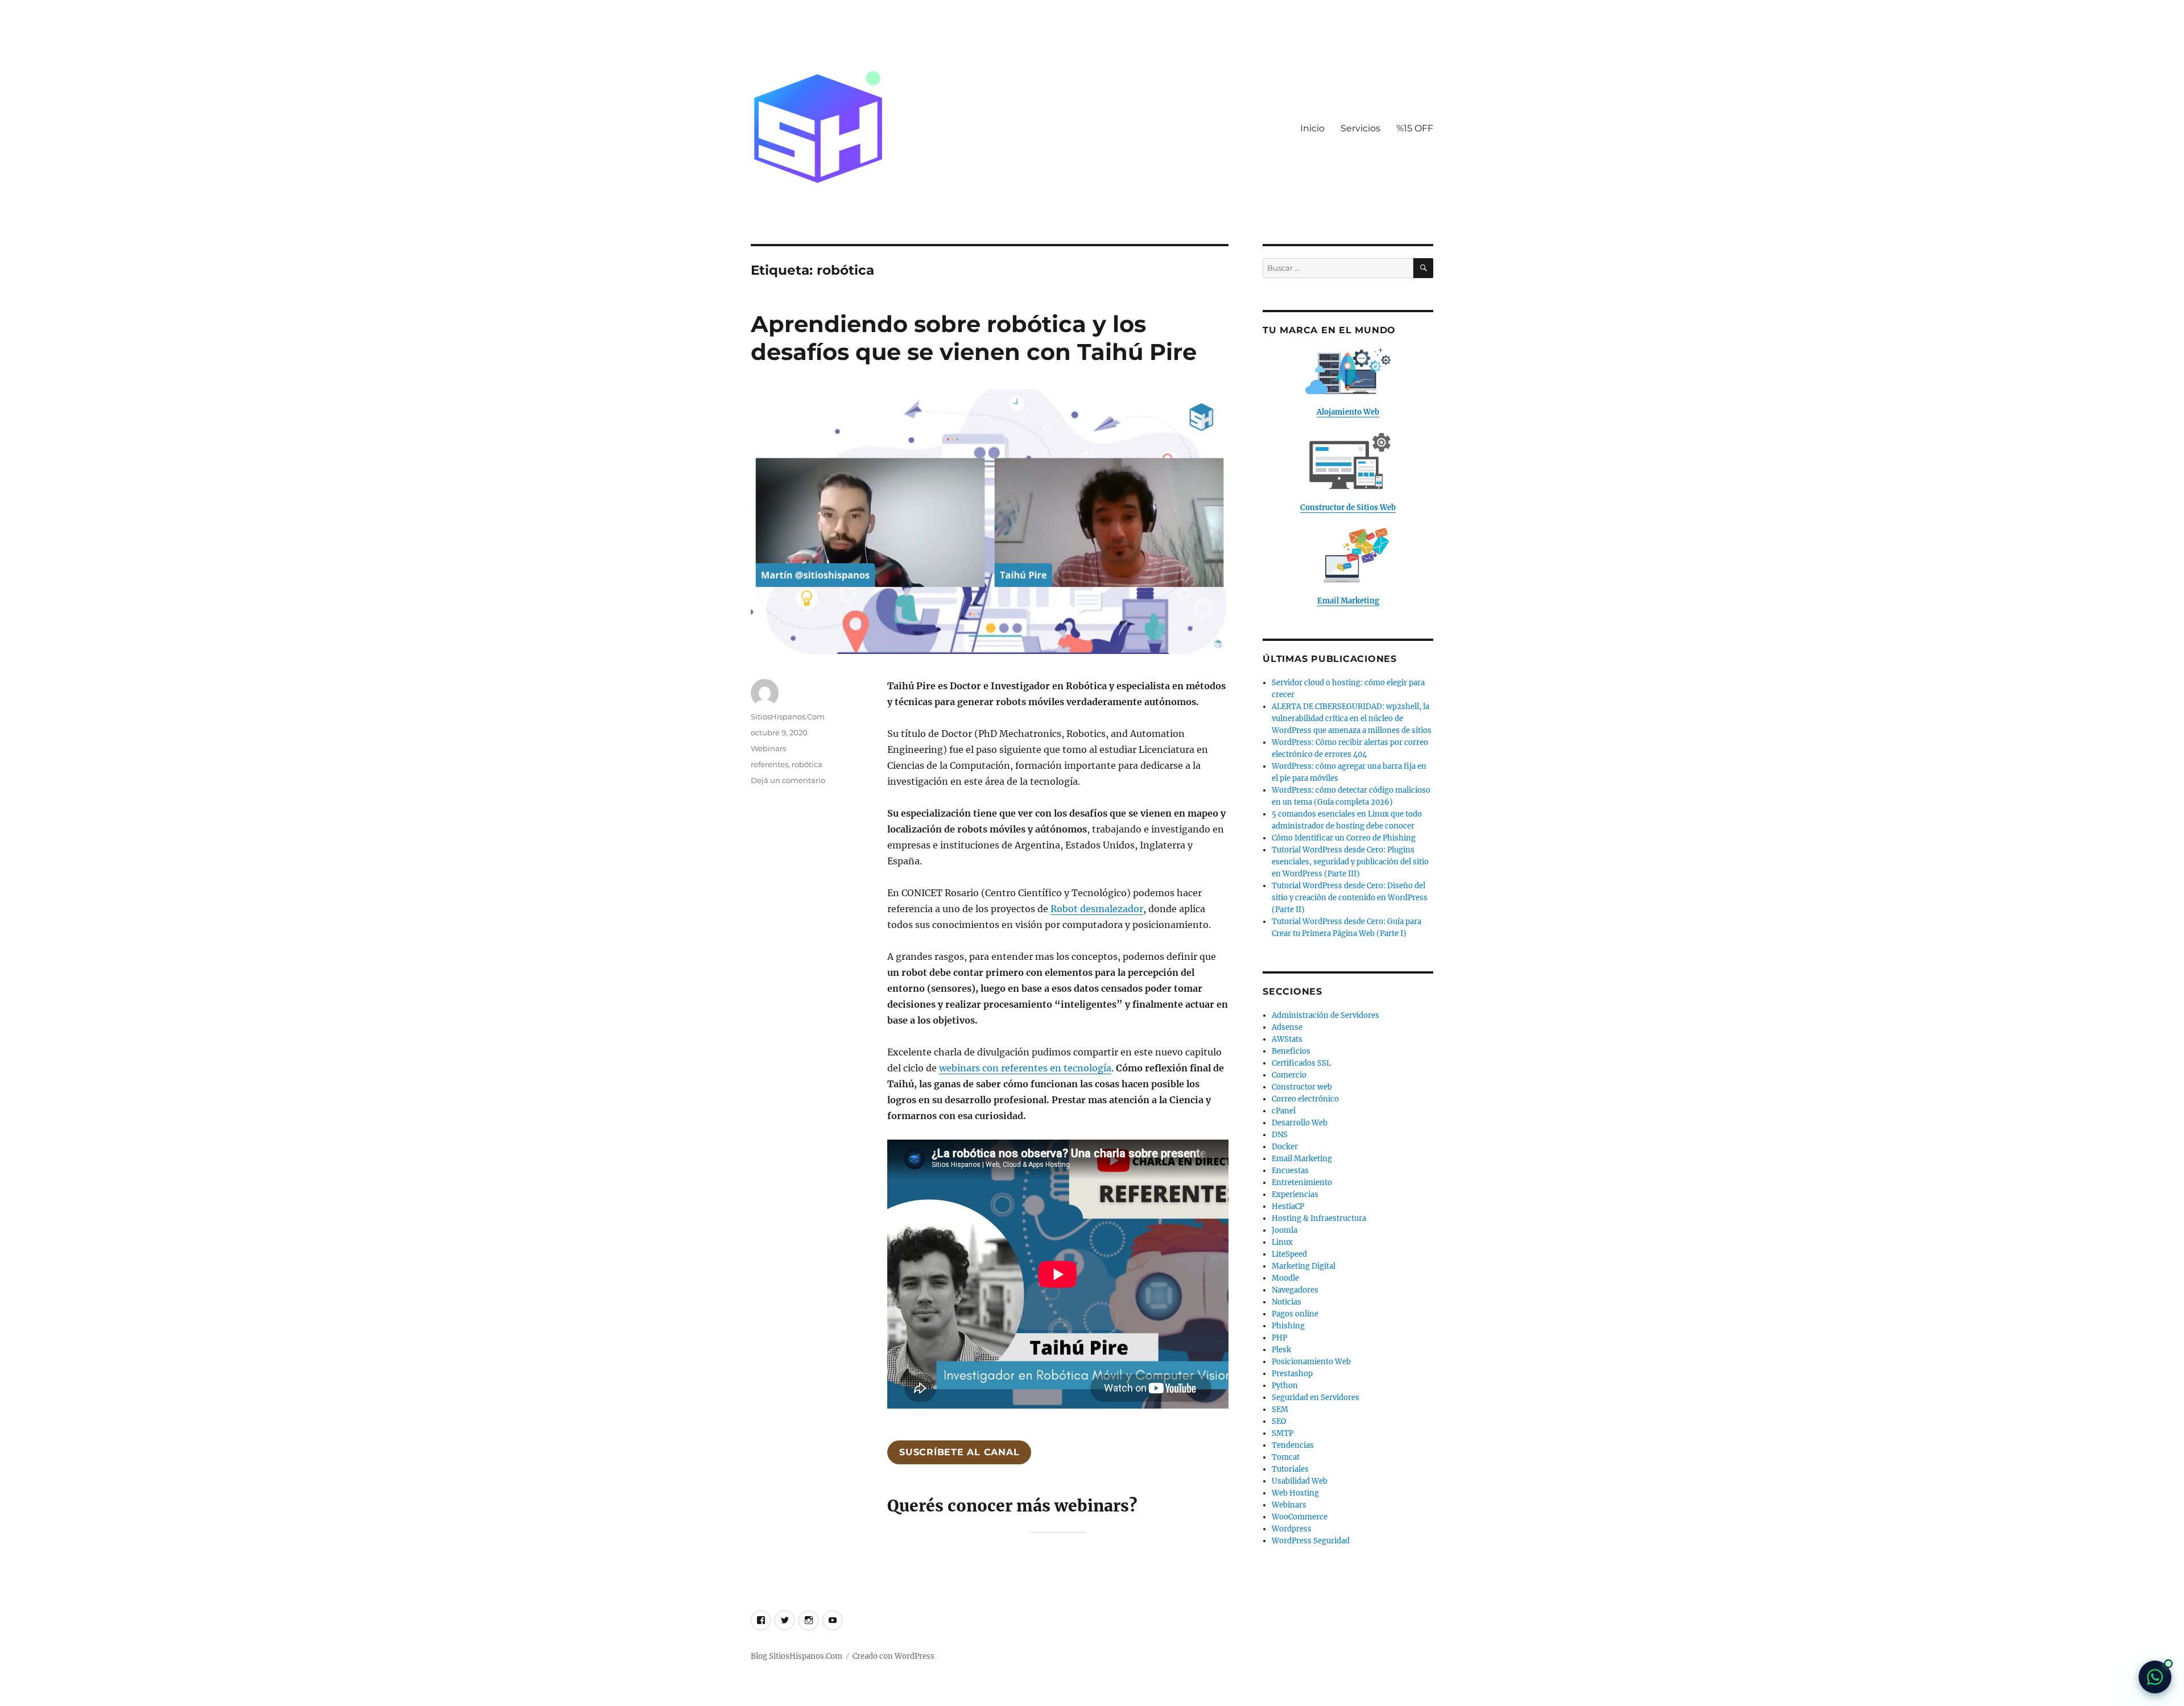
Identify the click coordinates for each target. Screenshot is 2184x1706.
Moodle (1285, 1278)
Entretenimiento (1302, 1183)
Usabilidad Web (1300, 1481)
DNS (1280, 1135)
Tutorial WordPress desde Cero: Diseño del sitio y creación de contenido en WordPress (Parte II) (1350, 898)
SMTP (1283, 1433)
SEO (1279, 1421)
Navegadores (1295, 1290)
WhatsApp (2155, 1677)
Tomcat (1286, 1457)
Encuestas (1290, 1171)
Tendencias (1293, 1445)
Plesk (1281, 1350)
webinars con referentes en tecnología (1025, 1068)
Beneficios (1291, 1051)
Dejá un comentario (788, 780)
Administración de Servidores (1325, 1015)
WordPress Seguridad (1311, 1541)
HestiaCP (1288, 1206)
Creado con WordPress (894, 1656)
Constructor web (1302, 1087)
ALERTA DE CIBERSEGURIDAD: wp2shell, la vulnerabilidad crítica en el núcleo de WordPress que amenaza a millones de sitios (1352, 719)
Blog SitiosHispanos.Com (797, 1656)
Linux (1282, 1242)
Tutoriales (1290, 1469)
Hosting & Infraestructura (1319, 1218)
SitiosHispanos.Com (788, 717)
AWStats (1287, 1039)
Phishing (1288, 1326)
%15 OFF (1415, 128)
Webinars (768, 748)
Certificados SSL (1301, 1063)
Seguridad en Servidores (1316, 1397)
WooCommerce (1300, 1517)
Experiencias (1295, 1194)
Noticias (1287, 1302)
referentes (770, 764)
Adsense (1287, 1027)
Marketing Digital (1304, 1266)
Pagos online (1295, 1314)
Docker (1285, 1147)
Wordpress (1292, 1529)
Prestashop (1292, 1374)
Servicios (1360, 128)
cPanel (1284, 1111)
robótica (807, 764)
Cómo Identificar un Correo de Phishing (1344, 838)
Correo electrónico (1305, 1099)
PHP (1279, 1338)
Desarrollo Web (1300, 1123)
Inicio (1312, 128)
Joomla (1285, 1230)
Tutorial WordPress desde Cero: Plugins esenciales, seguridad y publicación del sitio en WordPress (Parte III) (1350, 862)
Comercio (1289, 1075)
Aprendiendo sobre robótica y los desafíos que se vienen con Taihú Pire (974, 338)
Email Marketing (1302, 1159)
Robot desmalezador (1097, 909)
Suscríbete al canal (959, 1452)
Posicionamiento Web (1311, 1362)
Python (1285, 1386)
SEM (1280, 1409)
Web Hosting (1295, 1493)
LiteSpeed (1289, 1254)
